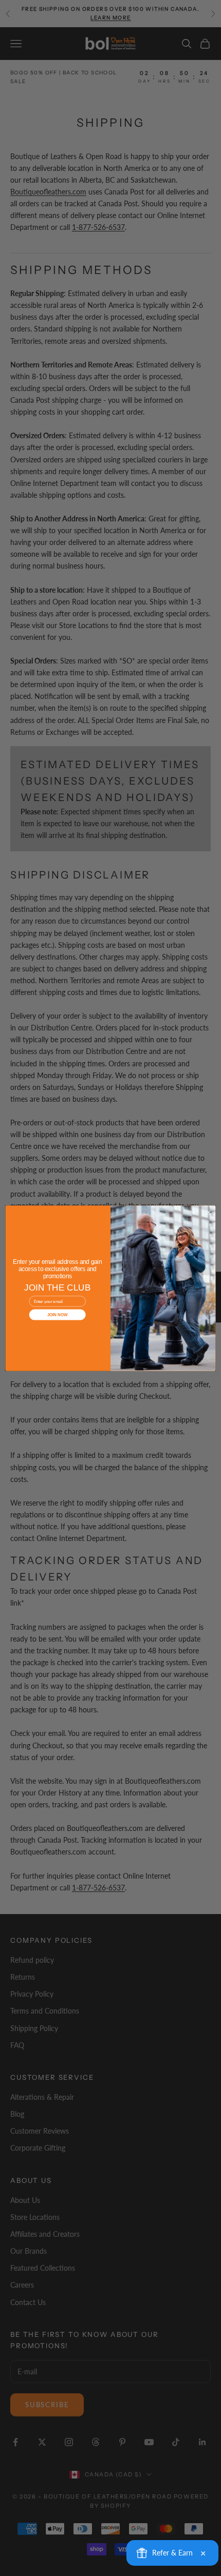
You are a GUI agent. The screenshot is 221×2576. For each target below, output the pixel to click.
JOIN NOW (58, 1314)
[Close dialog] (209, 1212)
